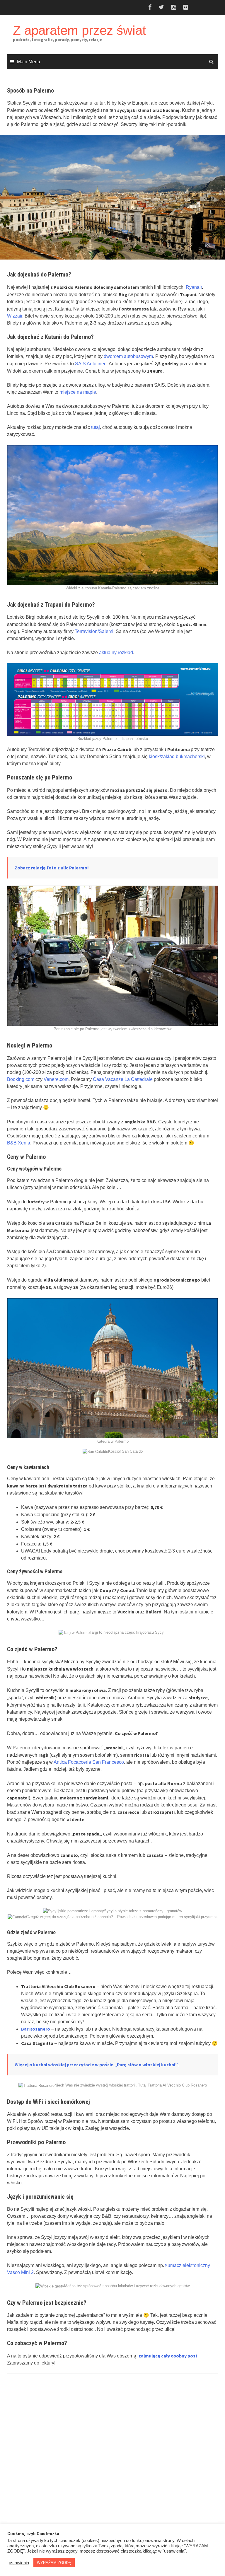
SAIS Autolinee (91, 364)
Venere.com (56, 1079)
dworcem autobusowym (128, 356)
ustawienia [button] (19, 2563)
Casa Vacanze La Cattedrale (123, 1079)
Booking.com (21, 1079)
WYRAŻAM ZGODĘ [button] (54, 2563)
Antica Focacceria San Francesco (89, 1762)
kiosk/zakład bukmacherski (177, 756)
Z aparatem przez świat (79, 30)
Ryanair (194, 287)
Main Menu (29, 62)
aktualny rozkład (116, 652)
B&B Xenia (19, 1143)
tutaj (96, 427)
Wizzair (15, 316)
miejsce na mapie (78, 392)
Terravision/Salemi (94, 631)
